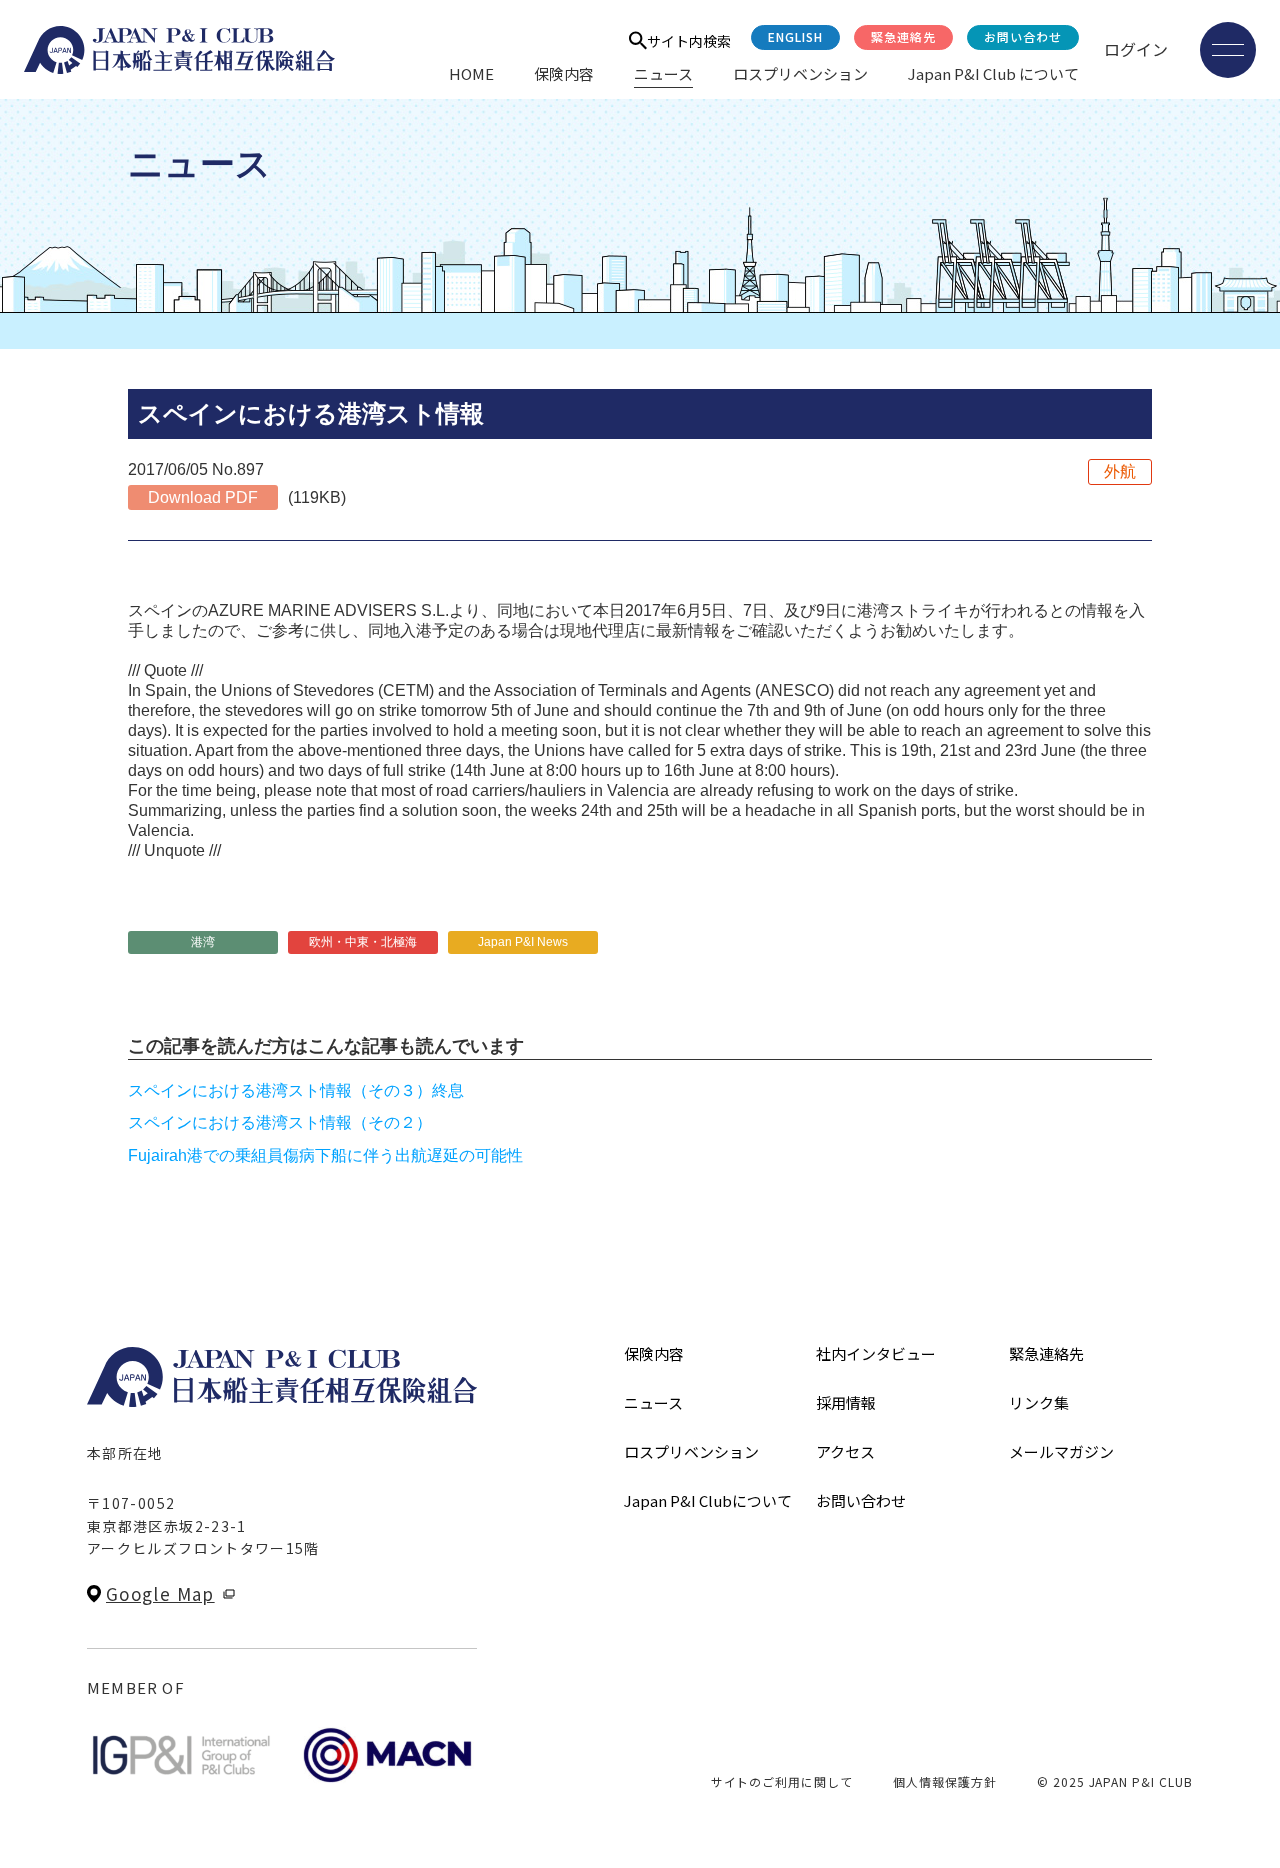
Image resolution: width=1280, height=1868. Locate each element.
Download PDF (203, 497)
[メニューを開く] (1228, 50)
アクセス (845, 1451)
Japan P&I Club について (993, 73)
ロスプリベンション (800, 73)
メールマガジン (1061, 1451)
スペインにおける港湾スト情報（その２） (280, 1122)
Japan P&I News (523, 942)
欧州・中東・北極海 (363, 942)
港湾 (203, 942)
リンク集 (1039, 1402)
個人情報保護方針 (945, 1781)
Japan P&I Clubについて (708, 1500)
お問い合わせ (1023, 36)
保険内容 (564, 73)
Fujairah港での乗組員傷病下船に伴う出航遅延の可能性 (325, 1155)
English (795, 36)
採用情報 (846, 1402)
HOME (471, 73)
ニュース (663, 73)
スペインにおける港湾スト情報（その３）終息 (296, 1090)
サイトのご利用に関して (782, 1781)
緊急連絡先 (903, 36)
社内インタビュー (876, 1353)
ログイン (1136, 49)
